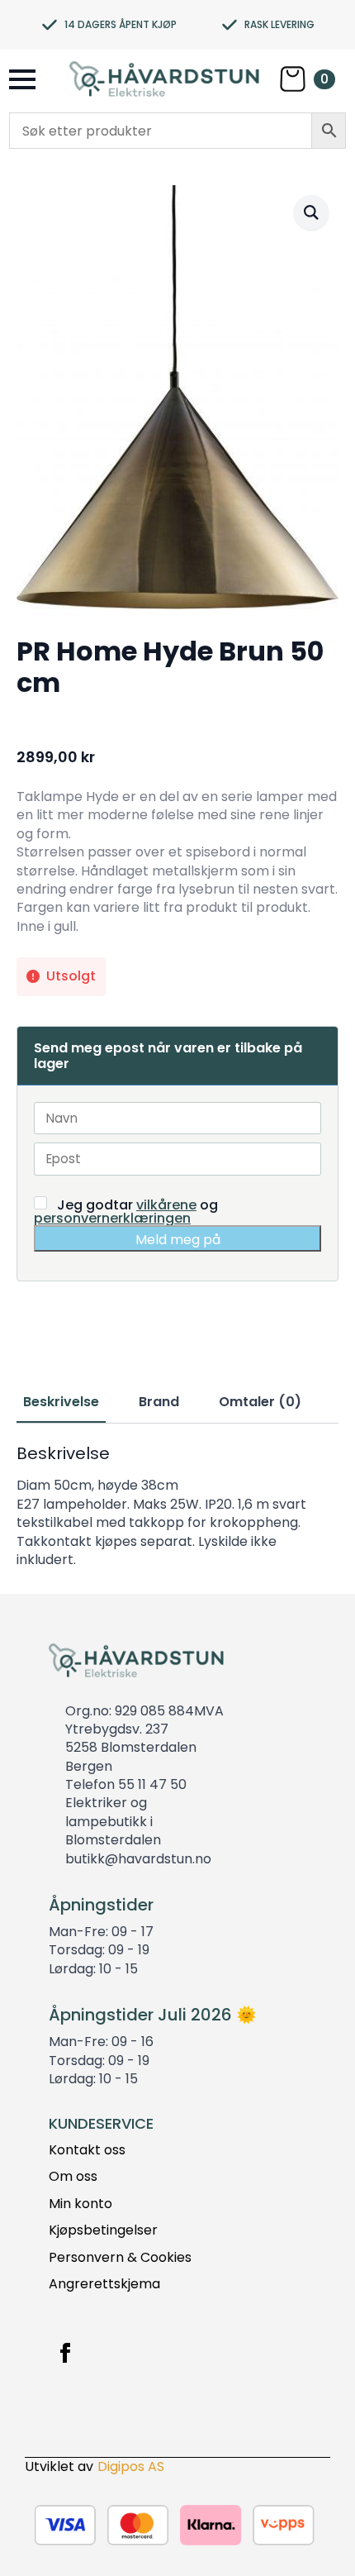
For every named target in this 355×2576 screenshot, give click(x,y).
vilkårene (166, 1205)
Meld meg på (178, 1240)
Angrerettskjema (104, 2284)
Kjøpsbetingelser (103, 2230)
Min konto (80, 2204)
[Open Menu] (22, 79)
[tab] (61, 1402)
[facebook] (65, 2353)
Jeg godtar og (126, 1211)
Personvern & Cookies (120, 2258)
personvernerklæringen (112, 1218)
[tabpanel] (177, 1506)
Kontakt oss (87, 2150)
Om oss (73, 2177)
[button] (311, 212)
